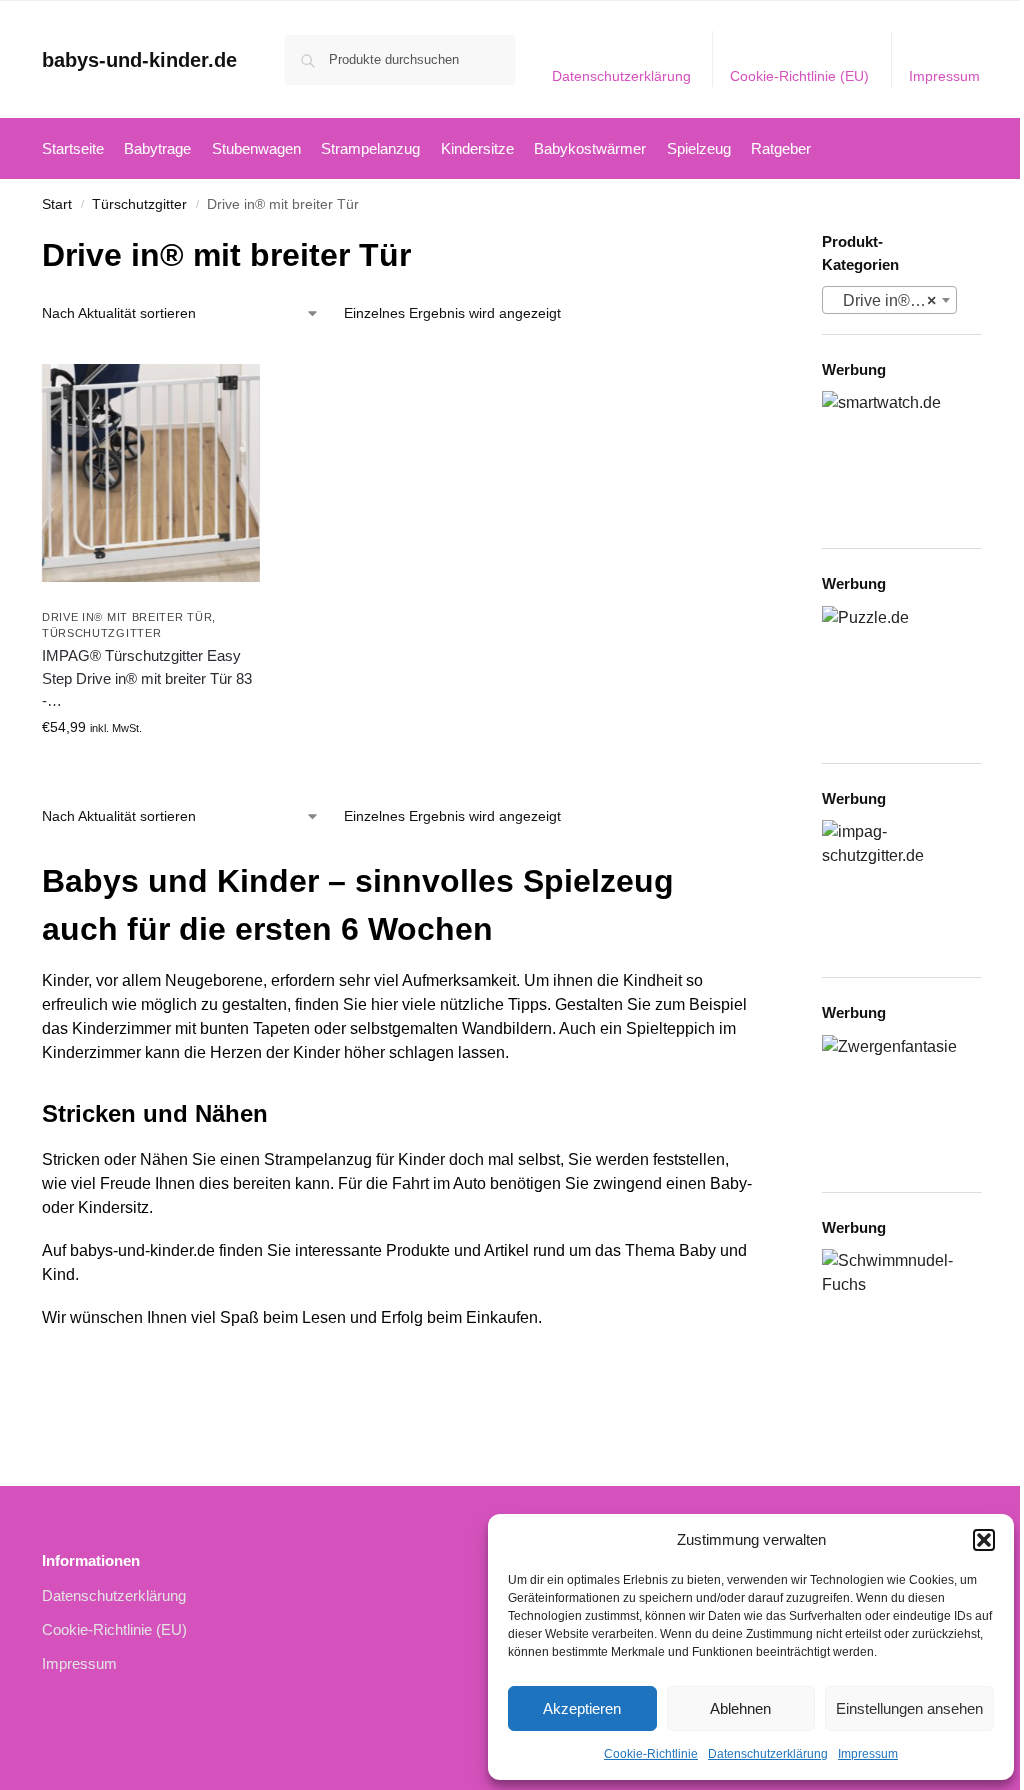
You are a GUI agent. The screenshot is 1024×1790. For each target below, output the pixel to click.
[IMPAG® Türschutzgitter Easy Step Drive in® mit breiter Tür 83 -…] (151, 473)
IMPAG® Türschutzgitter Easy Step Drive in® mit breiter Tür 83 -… (147, 678)
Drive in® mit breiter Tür (127, 617)
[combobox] (889, 300)
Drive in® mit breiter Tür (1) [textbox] (893, 300)
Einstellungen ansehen (909, 1708)
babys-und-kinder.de (139, 60)
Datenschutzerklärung (768, 1754)
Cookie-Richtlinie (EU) (799, 76)
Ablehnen (740, 1708)
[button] (984, 1540)
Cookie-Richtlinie (651, 1754)
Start (57, 204)
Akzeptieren (582, 1708)
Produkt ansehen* (151, 770)
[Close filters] (762, 243)
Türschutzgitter (139, 204)
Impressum (868, 1754)
